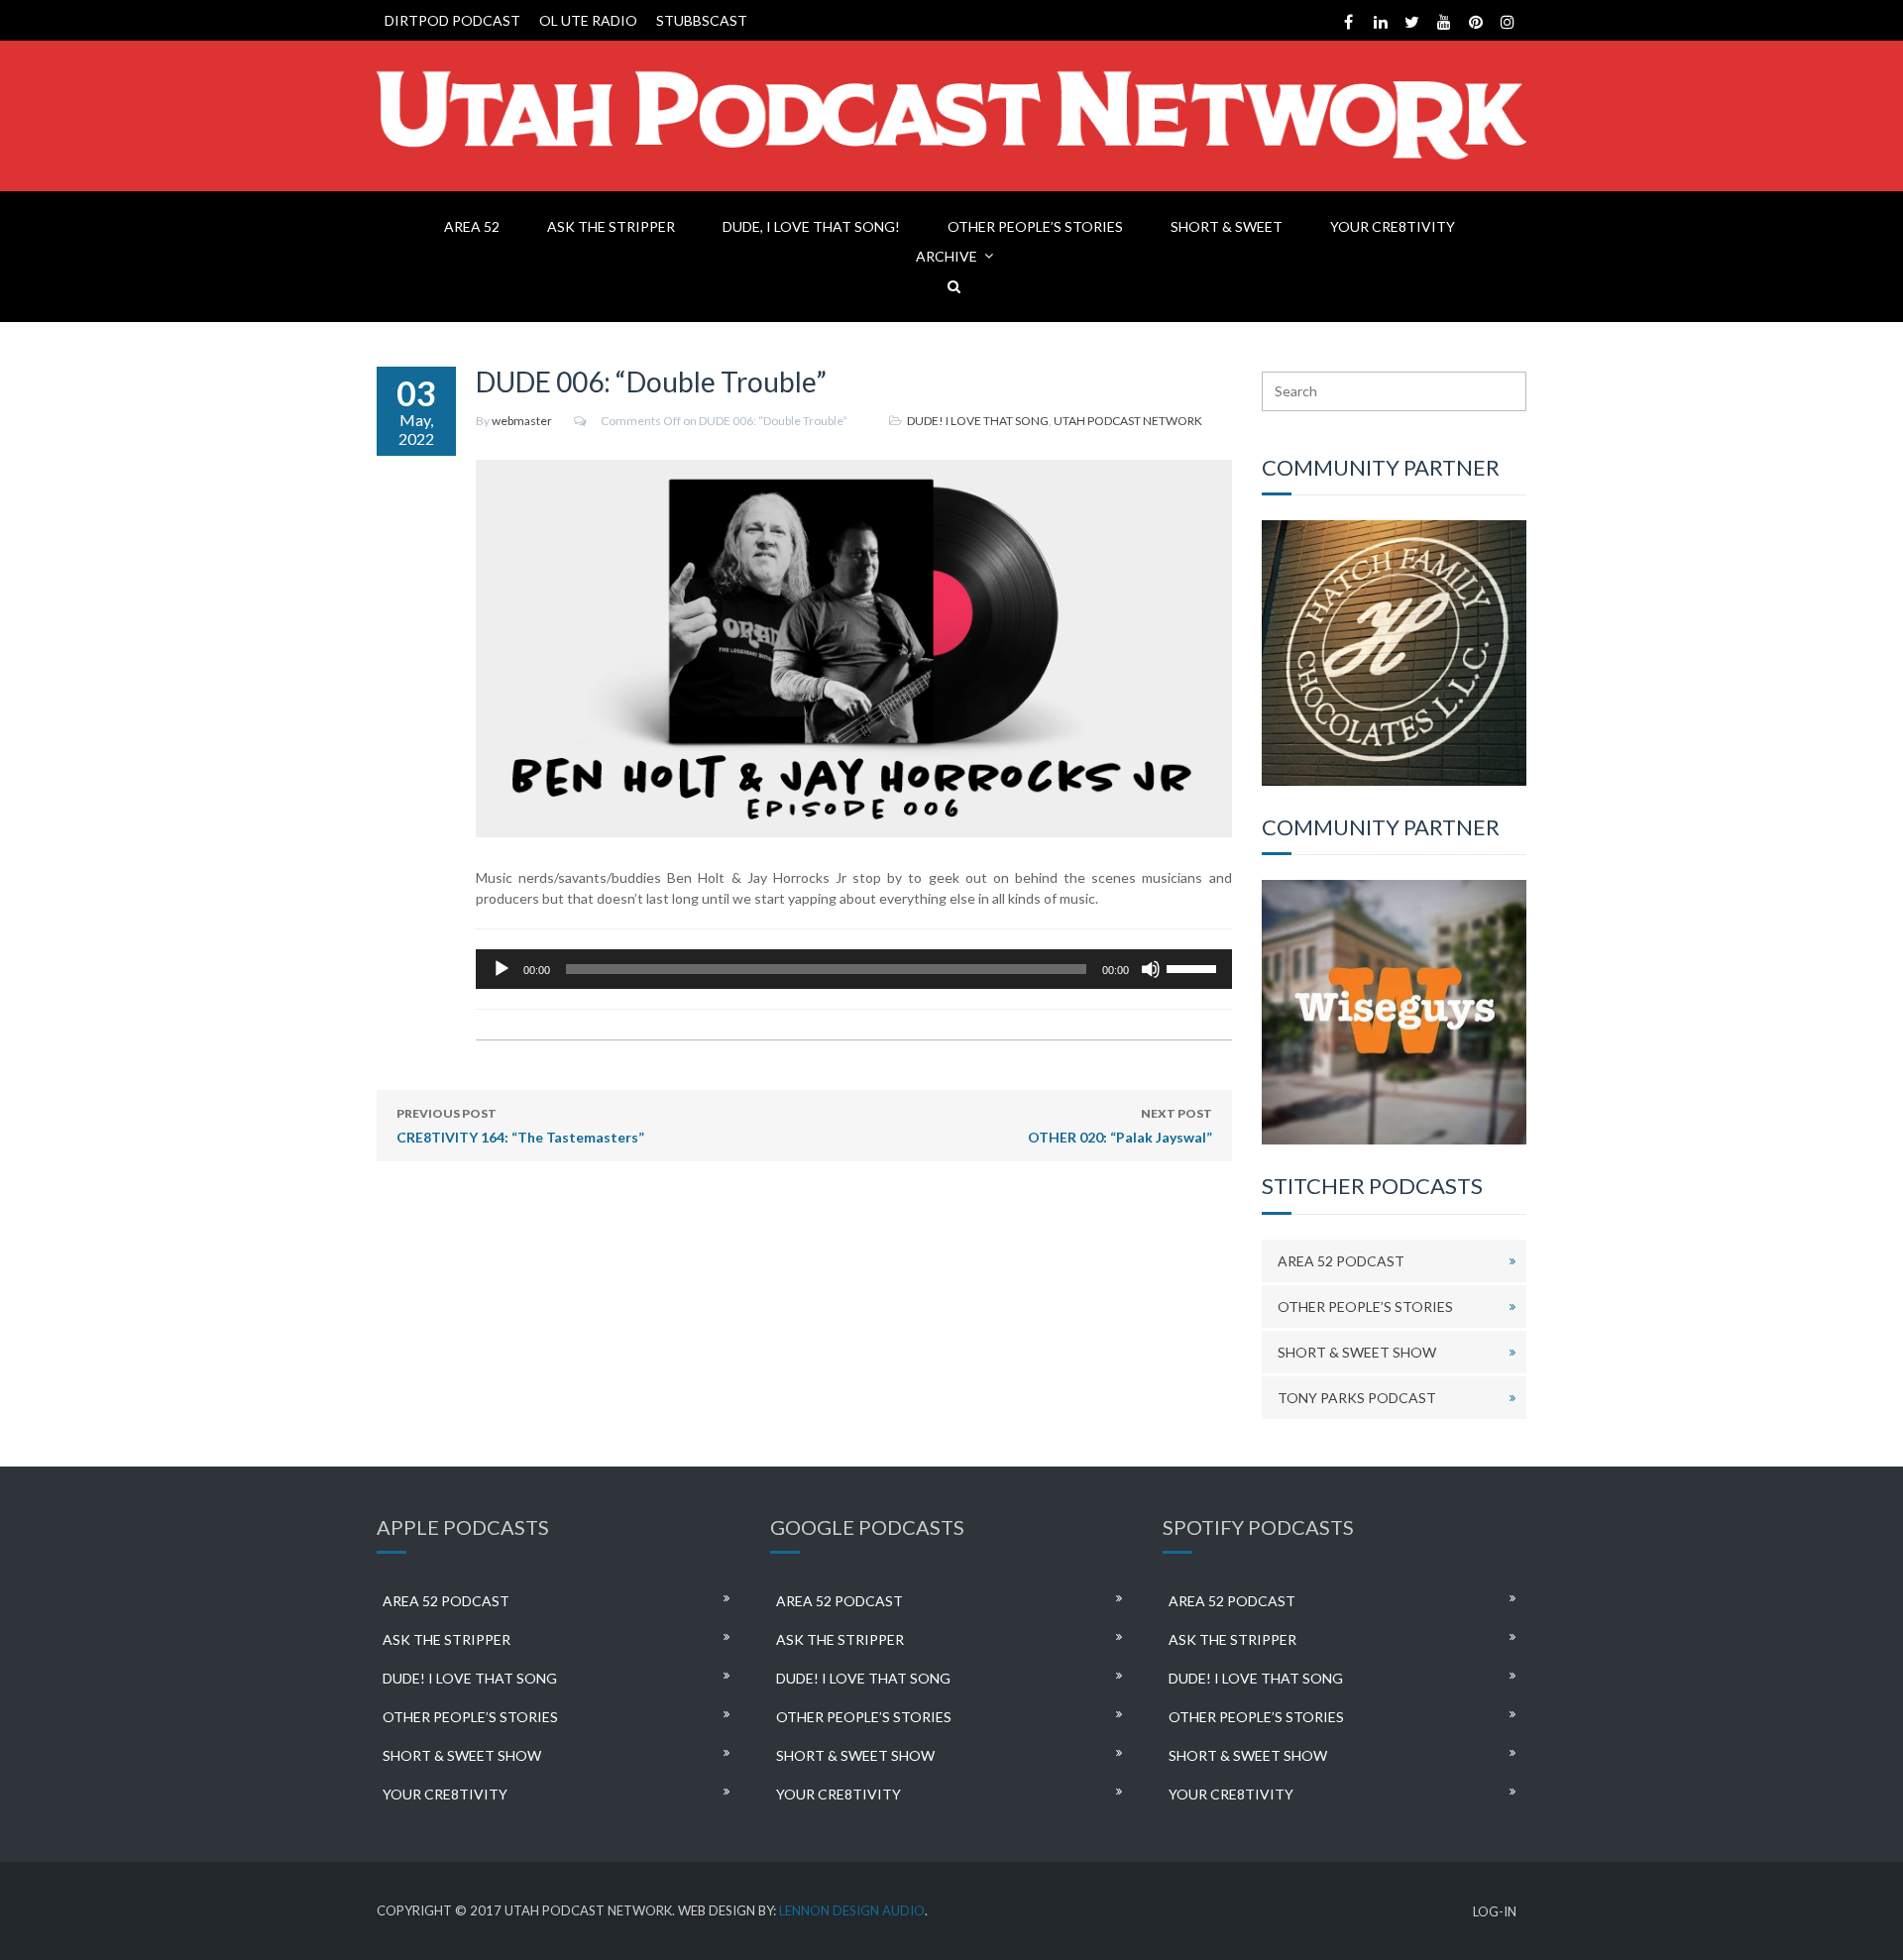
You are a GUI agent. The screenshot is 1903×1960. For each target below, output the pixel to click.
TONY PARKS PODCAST (1357, 1398)
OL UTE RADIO (588, 20)
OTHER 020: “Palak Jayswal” (1120, 1126)
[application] (854, 969)
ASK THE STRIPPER (611, 226)
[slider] (1194, 967)
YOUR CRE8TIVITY (1393, 226)
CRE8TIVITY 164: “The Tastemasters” (520, 1126)
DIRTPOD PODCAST (452, 20)
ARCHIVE (947, 256)
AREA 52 (472, 226)
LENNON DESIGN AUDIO (852, 1910)
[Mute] (1151, 969)
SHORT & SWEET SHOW (1357, 1352)
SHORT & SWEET (1227, 226)
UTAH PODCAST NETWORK (1128, 421)
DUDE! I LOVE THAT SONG (978, 421)
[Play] (502, 969)
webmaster (522, 421)
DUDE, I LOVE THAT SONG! (811, 226)
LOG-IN (1495, 1912)
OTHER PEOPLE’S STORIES (1035, 226)
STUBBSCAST (702, 20)
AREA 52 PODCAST (1341, 1261)
